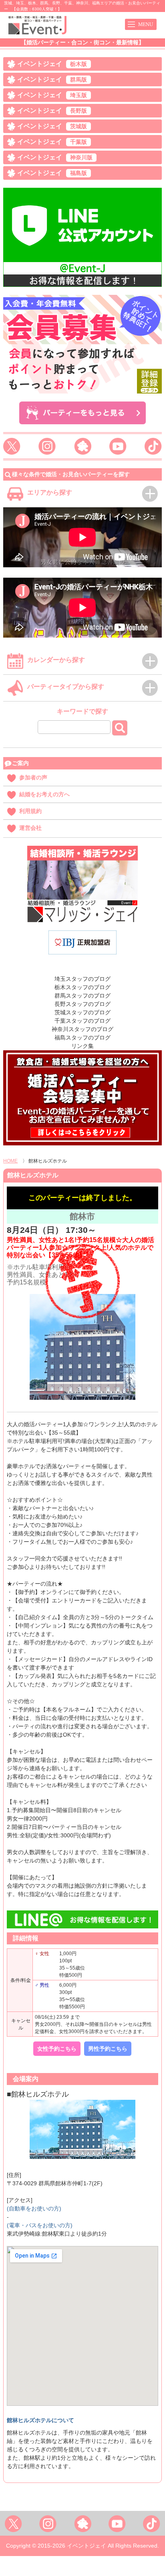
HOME (10, 1161)
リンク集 (82, 1046)
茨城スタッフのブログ (82, 1012)
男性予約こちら (108, 2049)
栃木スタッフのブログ (82, 987)
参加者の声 (33, 777)
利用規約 (30, 811)
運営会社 (30, 828)
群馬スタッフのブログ (82, 996)
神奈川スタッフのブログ (82, 1029)
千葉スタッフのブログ (82, 1021)
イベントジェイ (52, 64)
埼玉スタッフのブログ (82, 979)
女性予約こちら (57, 2049)
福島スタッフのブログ (82, 1038)
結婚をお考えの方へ (44, 794)
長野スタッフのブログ (82, 1004)
